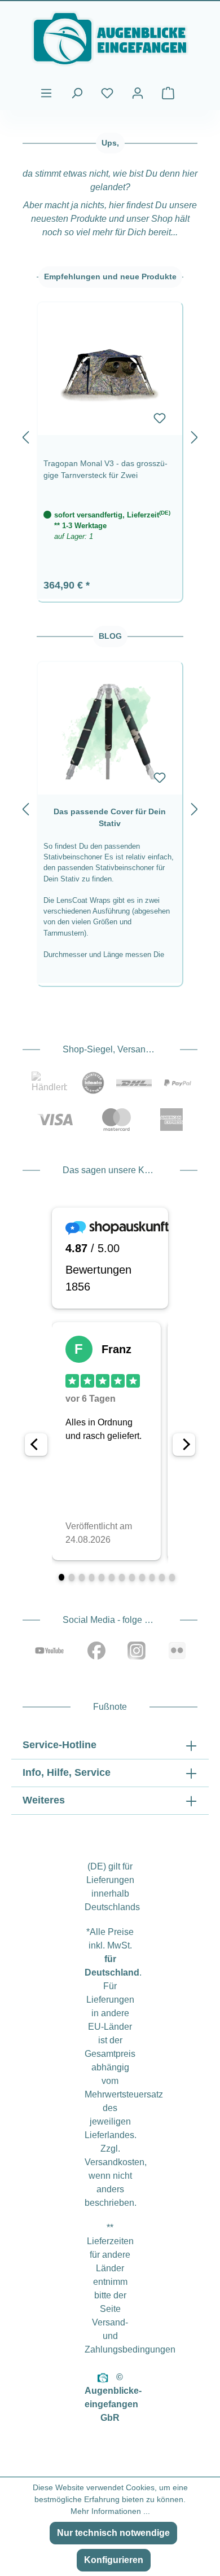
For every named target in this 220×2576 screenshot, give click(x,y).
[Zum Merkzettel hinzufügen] (160, 418)
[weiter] (195, 435)
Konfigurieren (114, 2560)
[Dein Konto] (138, 93)
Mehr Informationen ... (110, 2511)
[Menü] (46, 93)
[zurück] (25, 435)
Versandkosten (115, 2162)
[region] (110, 435)
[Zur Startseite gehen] (110, 39)
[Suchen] (77, 93)
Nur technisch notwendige (113, 2533)
